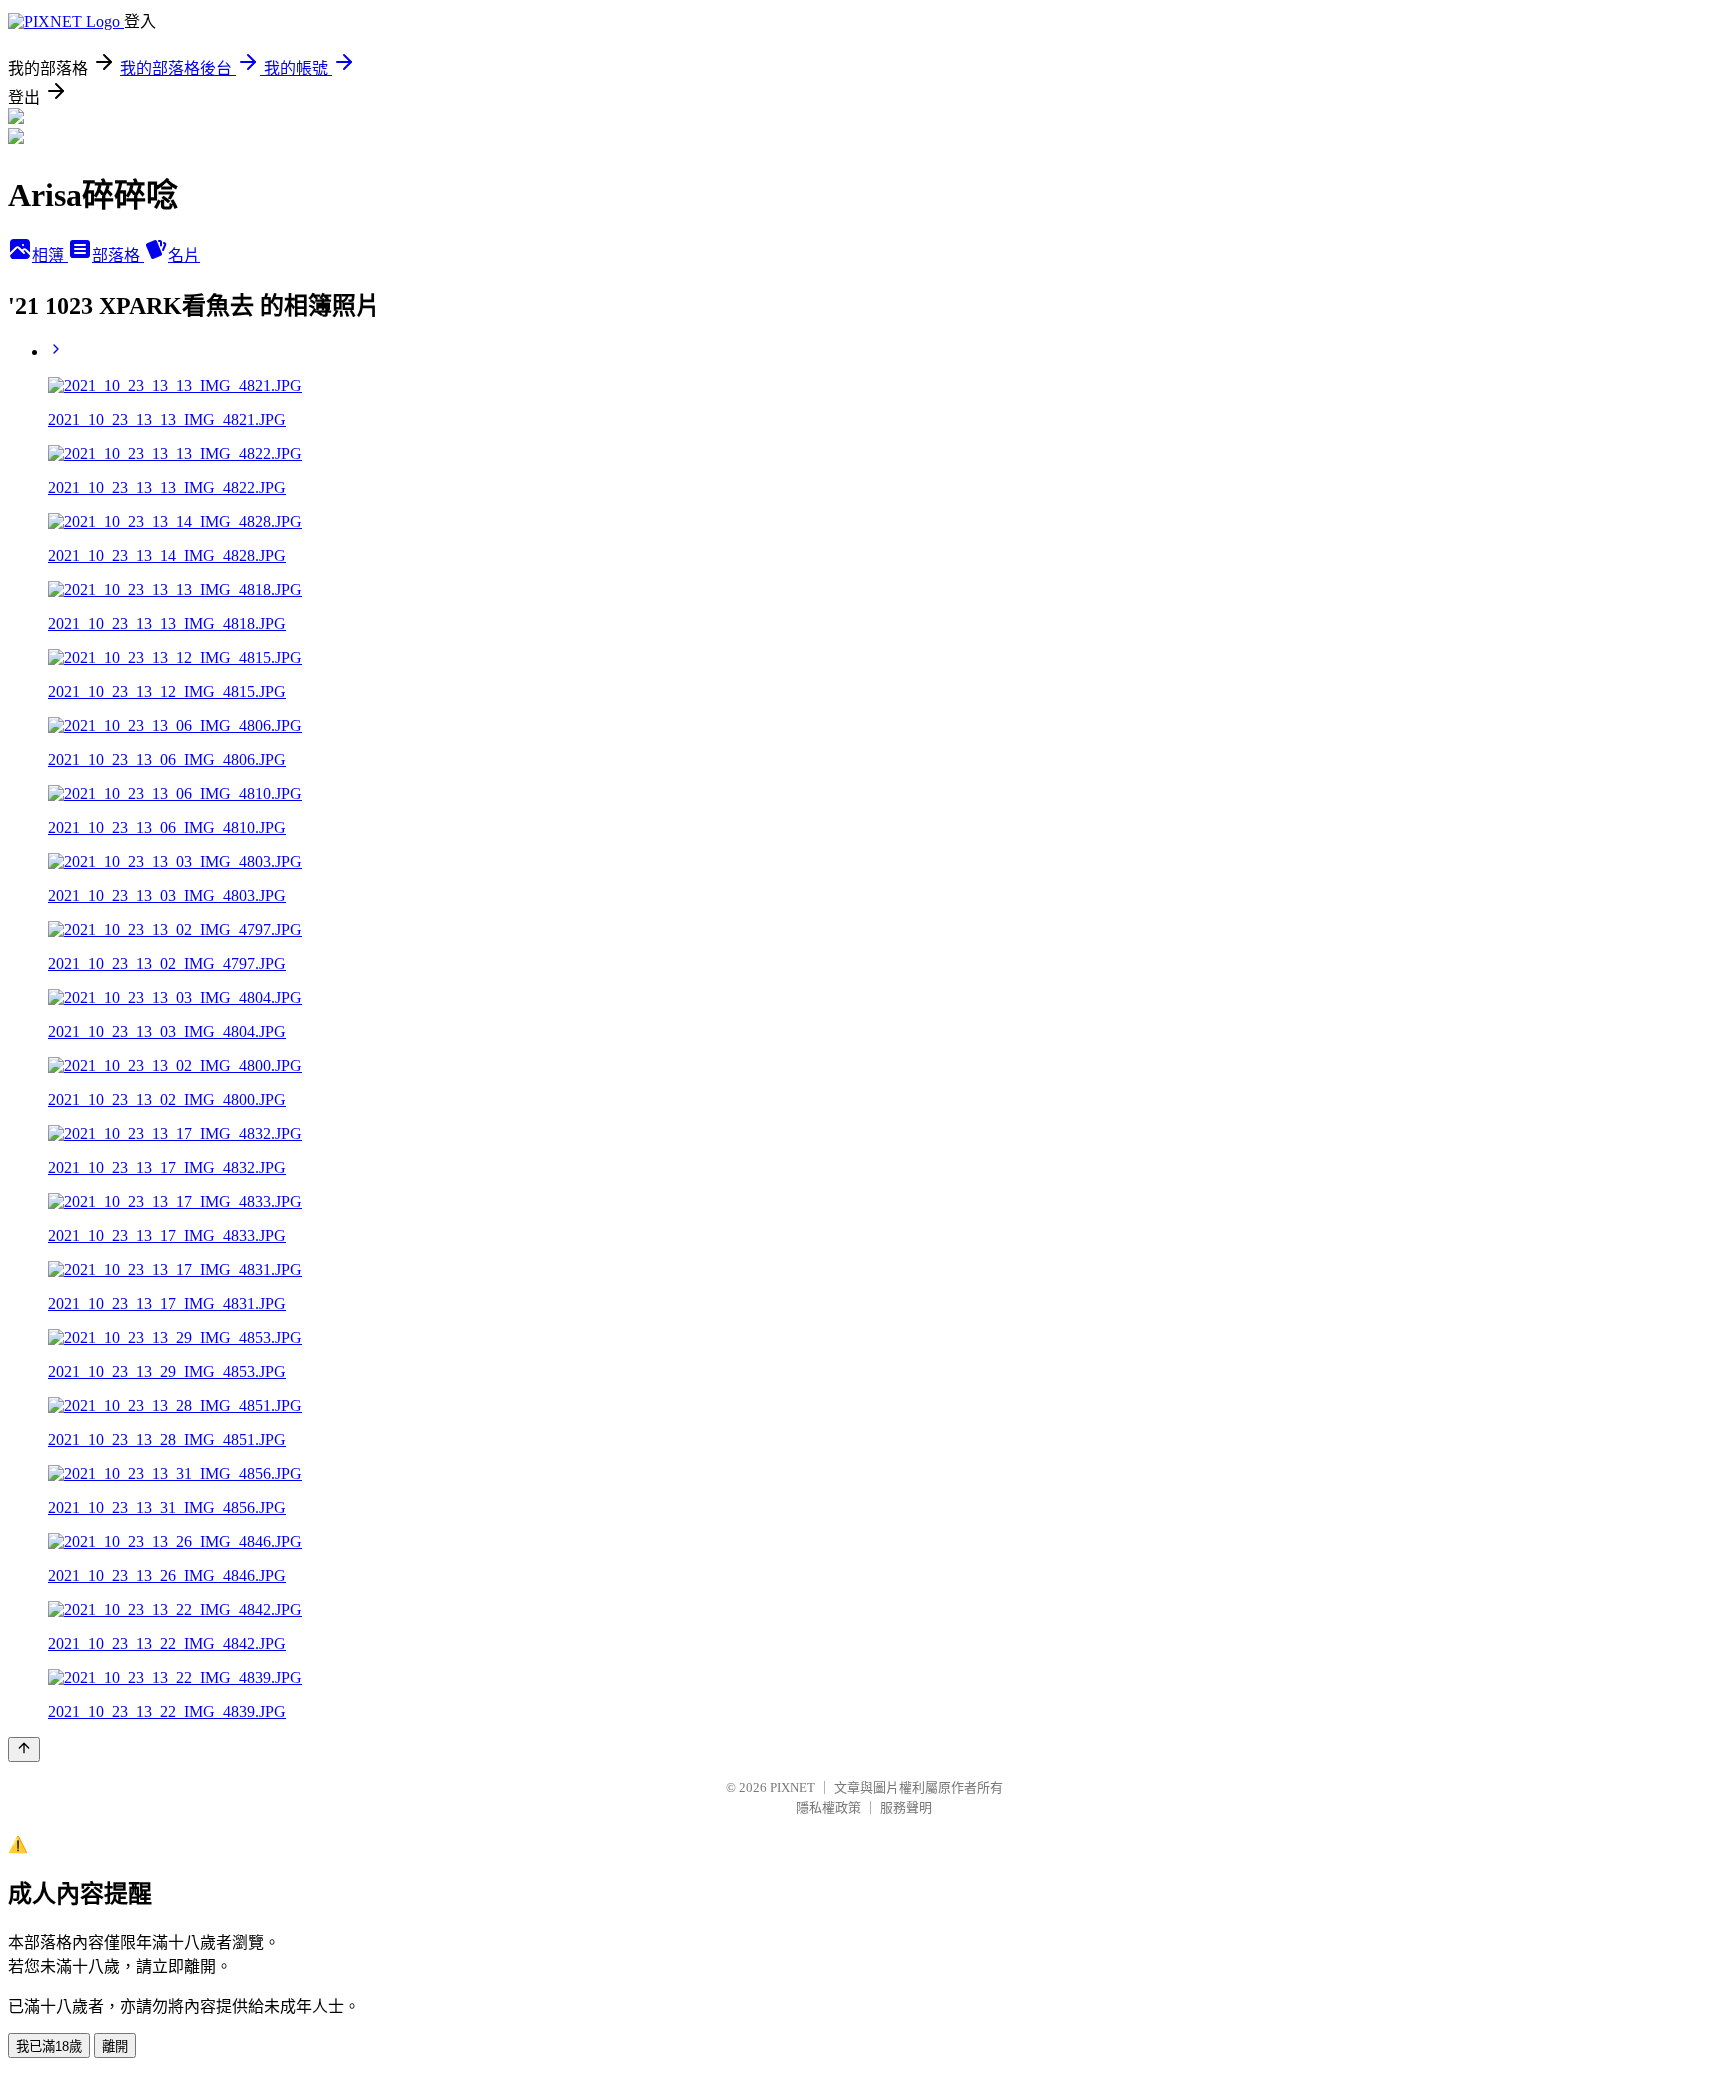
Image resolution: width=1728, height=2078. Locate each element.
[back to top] (24, 1749)
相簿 (50, 255)
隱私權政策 (828, 1807)
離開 (115, 2046)
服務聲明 (906, 1807)
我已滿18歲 (49, 2046)
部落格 (118, 255)
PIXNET (792, 1787)
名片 (184, 255)
